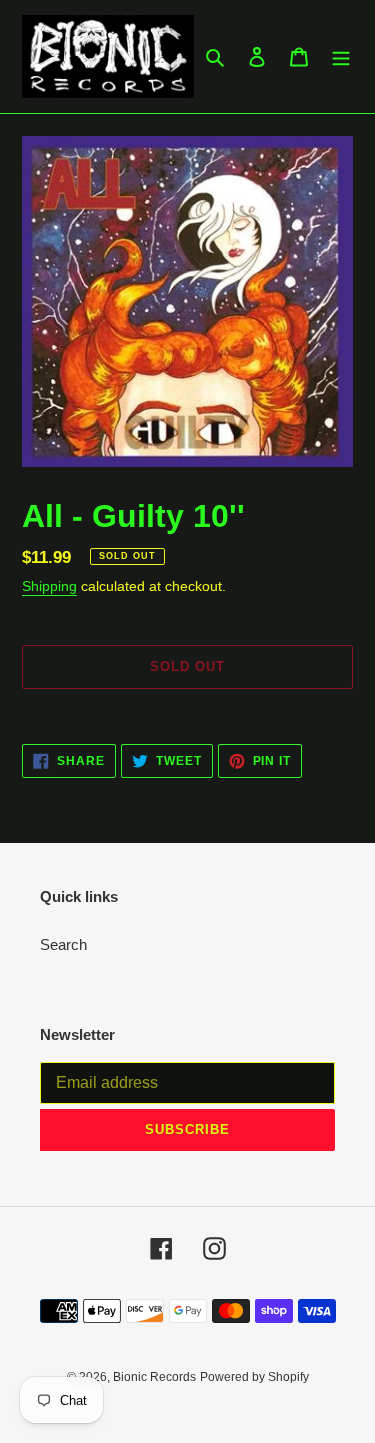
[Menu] (341, 56)
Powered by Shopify (254, 1377)
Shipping (49, 586)
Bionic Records (154, 1377)
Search (63, 944)
